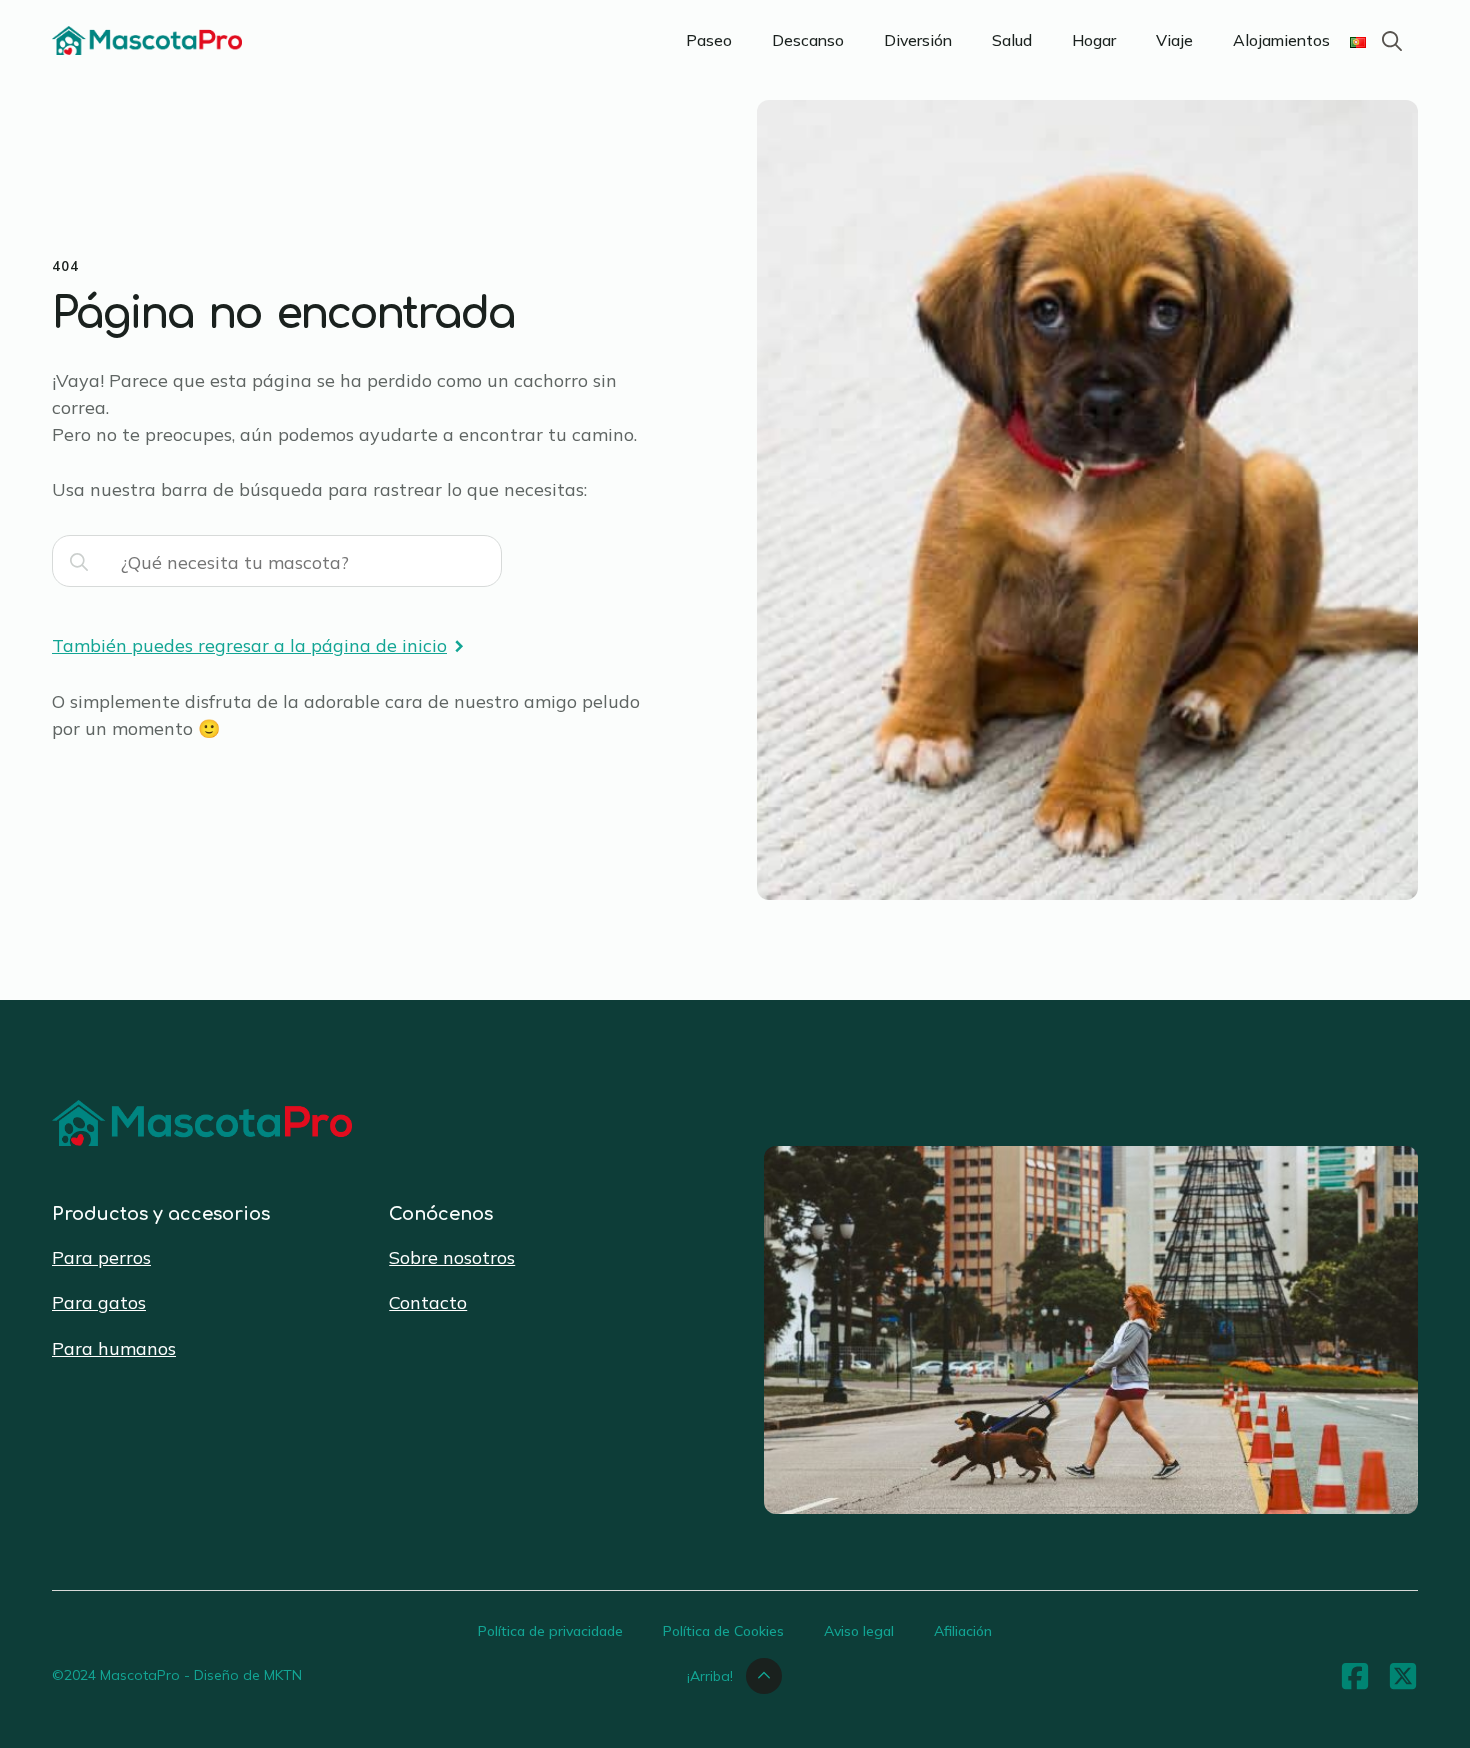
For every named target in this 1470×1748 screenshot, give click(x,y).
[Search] (79, 562)
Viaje (1174, 40)
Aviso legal (859, 1631)
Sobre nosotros (452, 1257)
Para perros (101, 1257)
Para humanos (114, 1348)
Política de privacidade (550, 1631)
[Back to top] (1429, 1707)
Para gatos (99, 1302)
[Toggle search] (1392, 41)
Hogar (1094, 40)
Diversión (918, 40)
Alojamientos (1281, 40)
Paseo (709, 40)
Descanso (808, 40)
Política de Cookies (723, 1631)
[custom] (1355, 1676)
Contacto (428, 1302)
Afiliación (963, 1631)
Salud (1012, 40)
